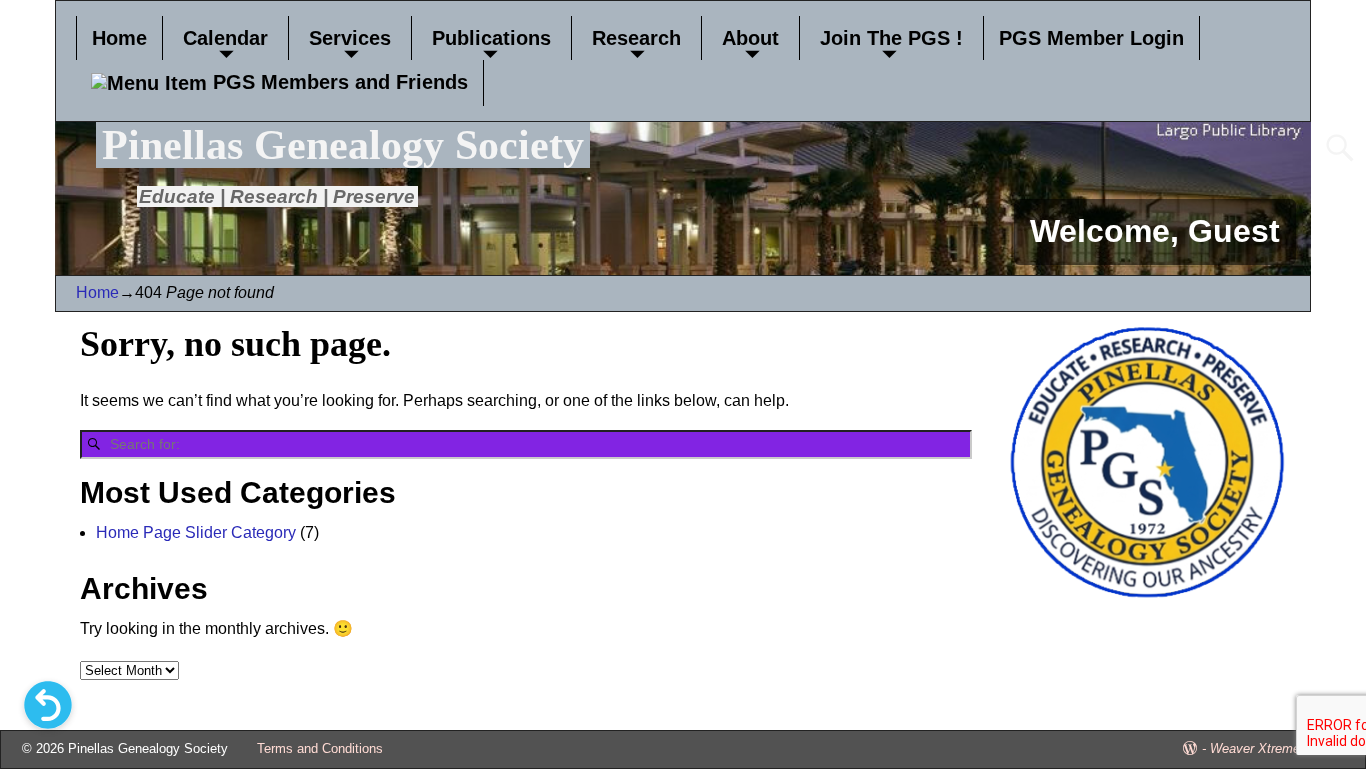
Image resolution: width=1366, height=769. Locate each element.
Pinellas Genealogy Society (343, 145)
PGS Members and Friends (337, 82)
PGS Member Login (1091, 38)
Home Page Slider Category (196, 532)
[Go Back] (48, 705)
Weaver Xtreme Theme (1277, 748)
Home (119, 38)
